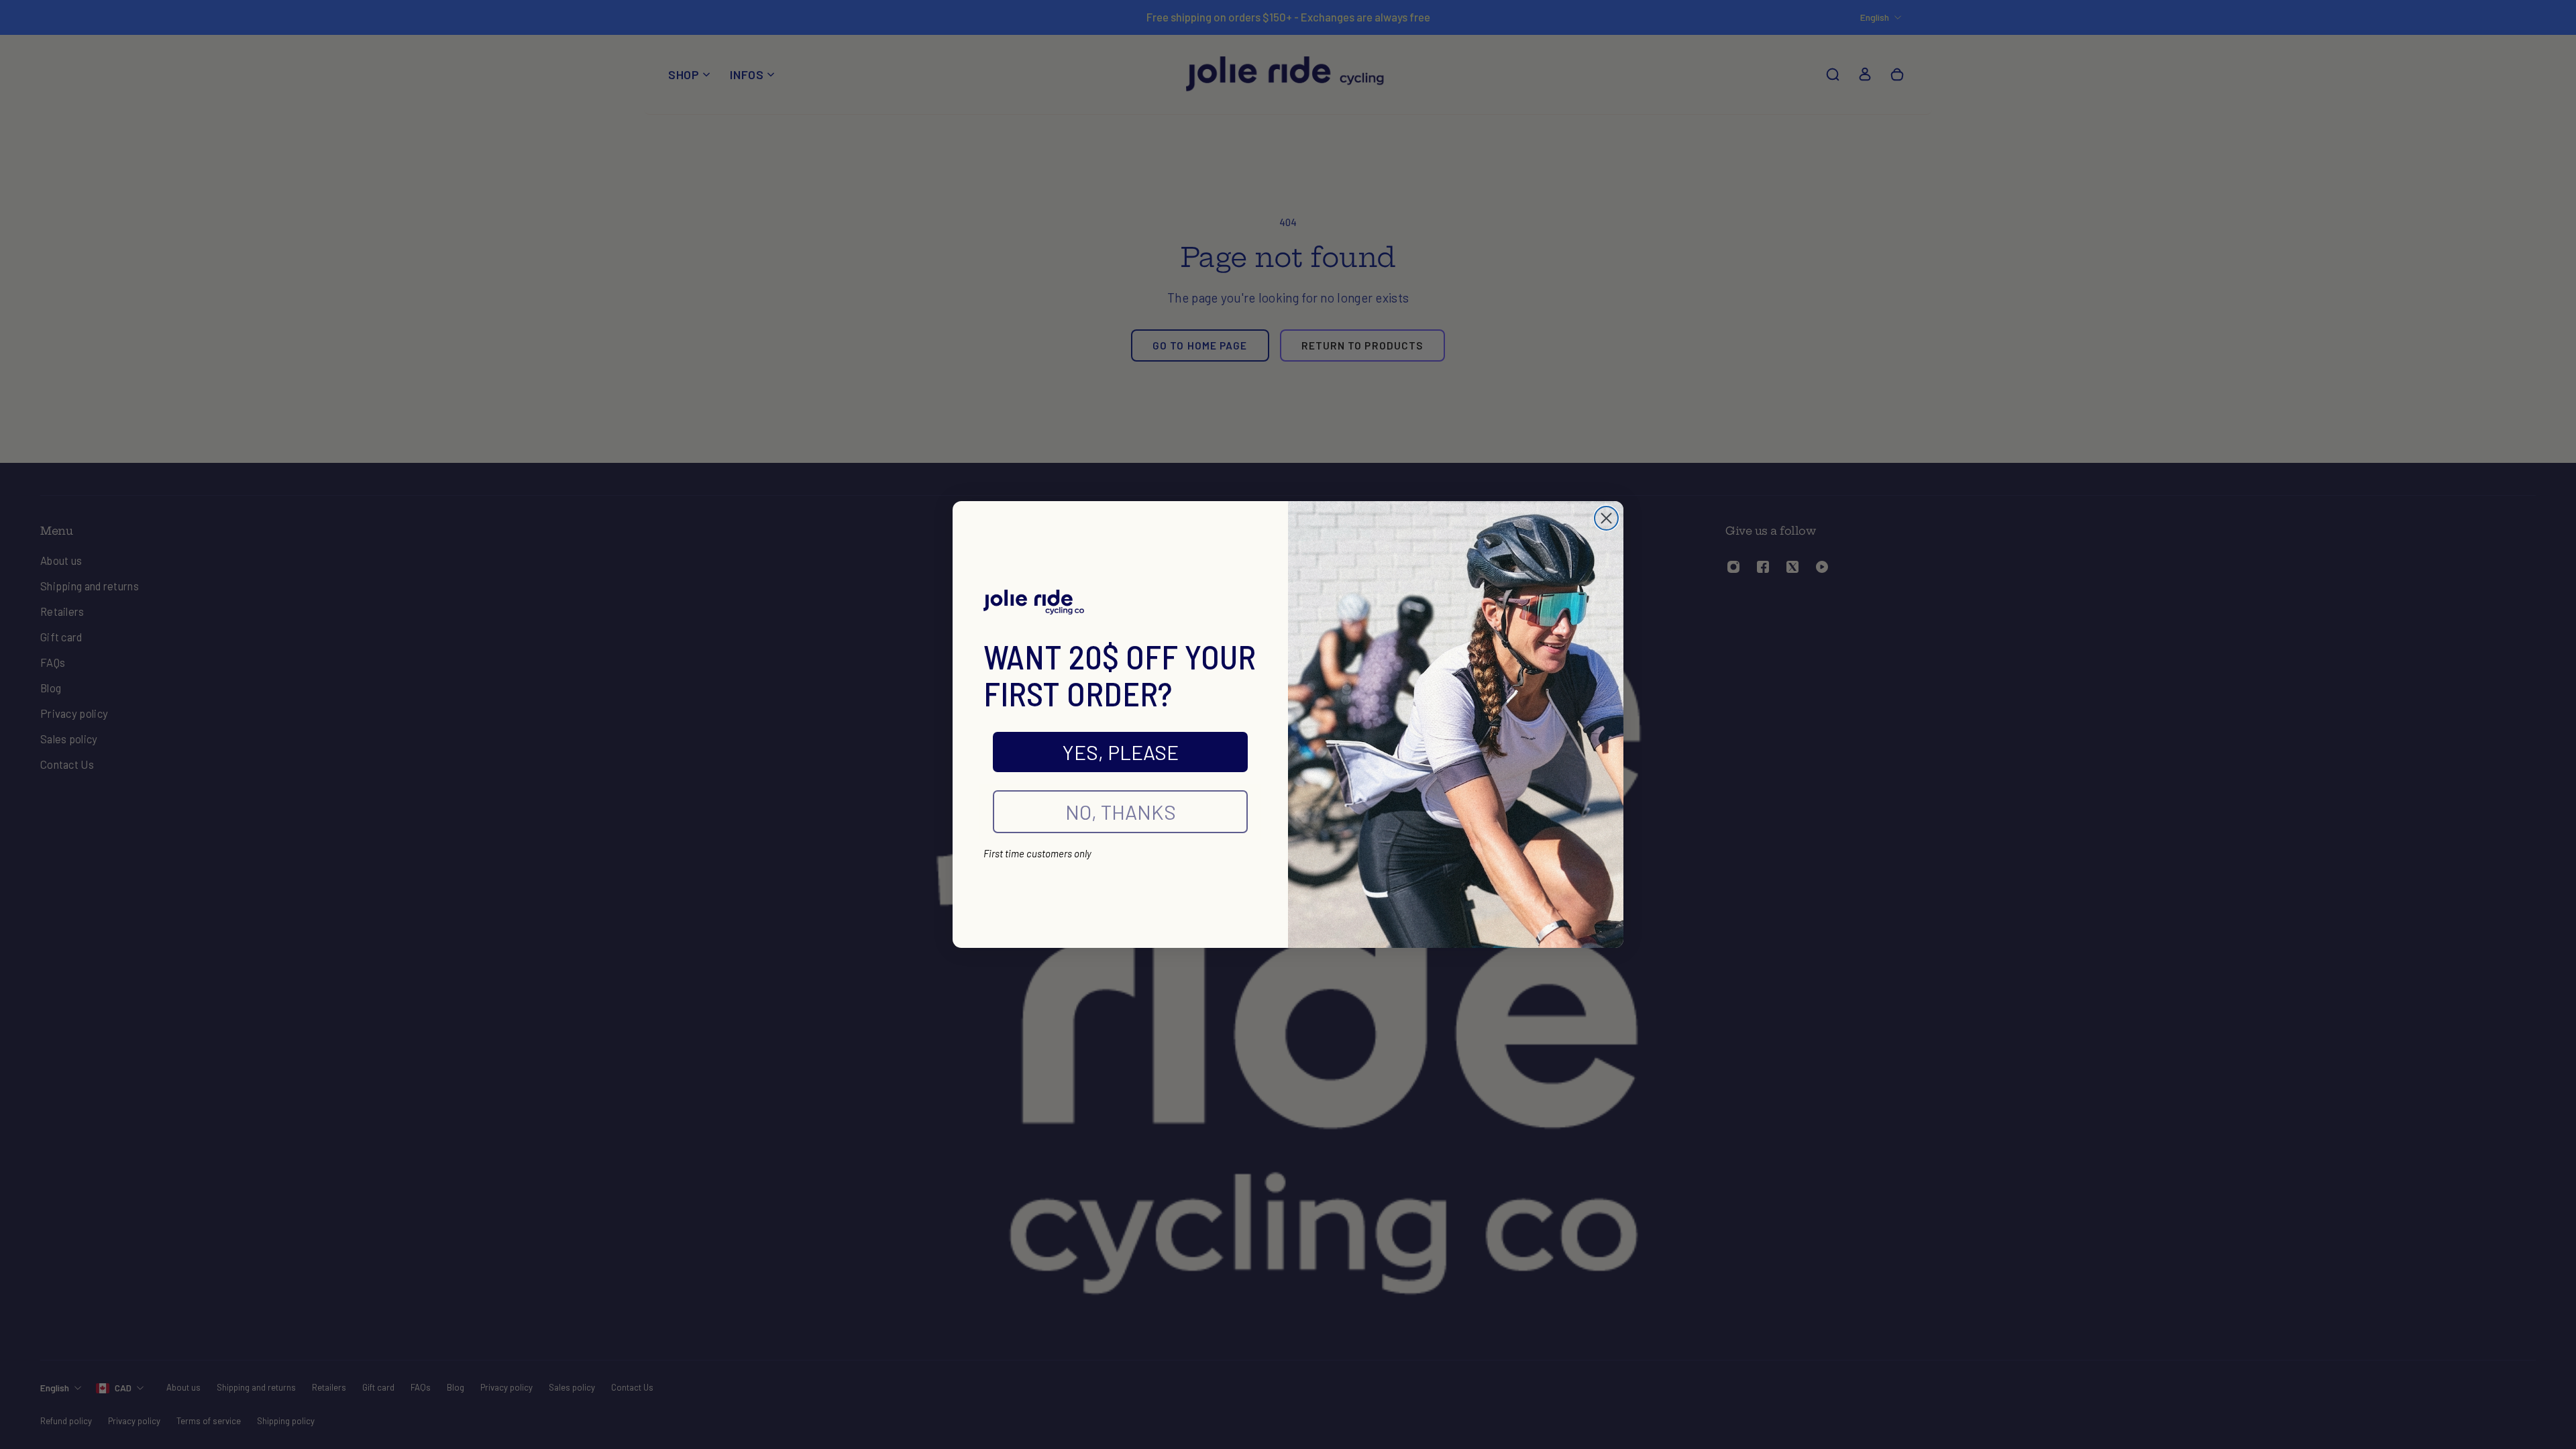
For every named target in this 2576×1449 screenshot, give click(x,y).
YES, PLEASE (1121, 752)
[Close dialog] (1606, 518)
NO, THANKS (1121, 812)
